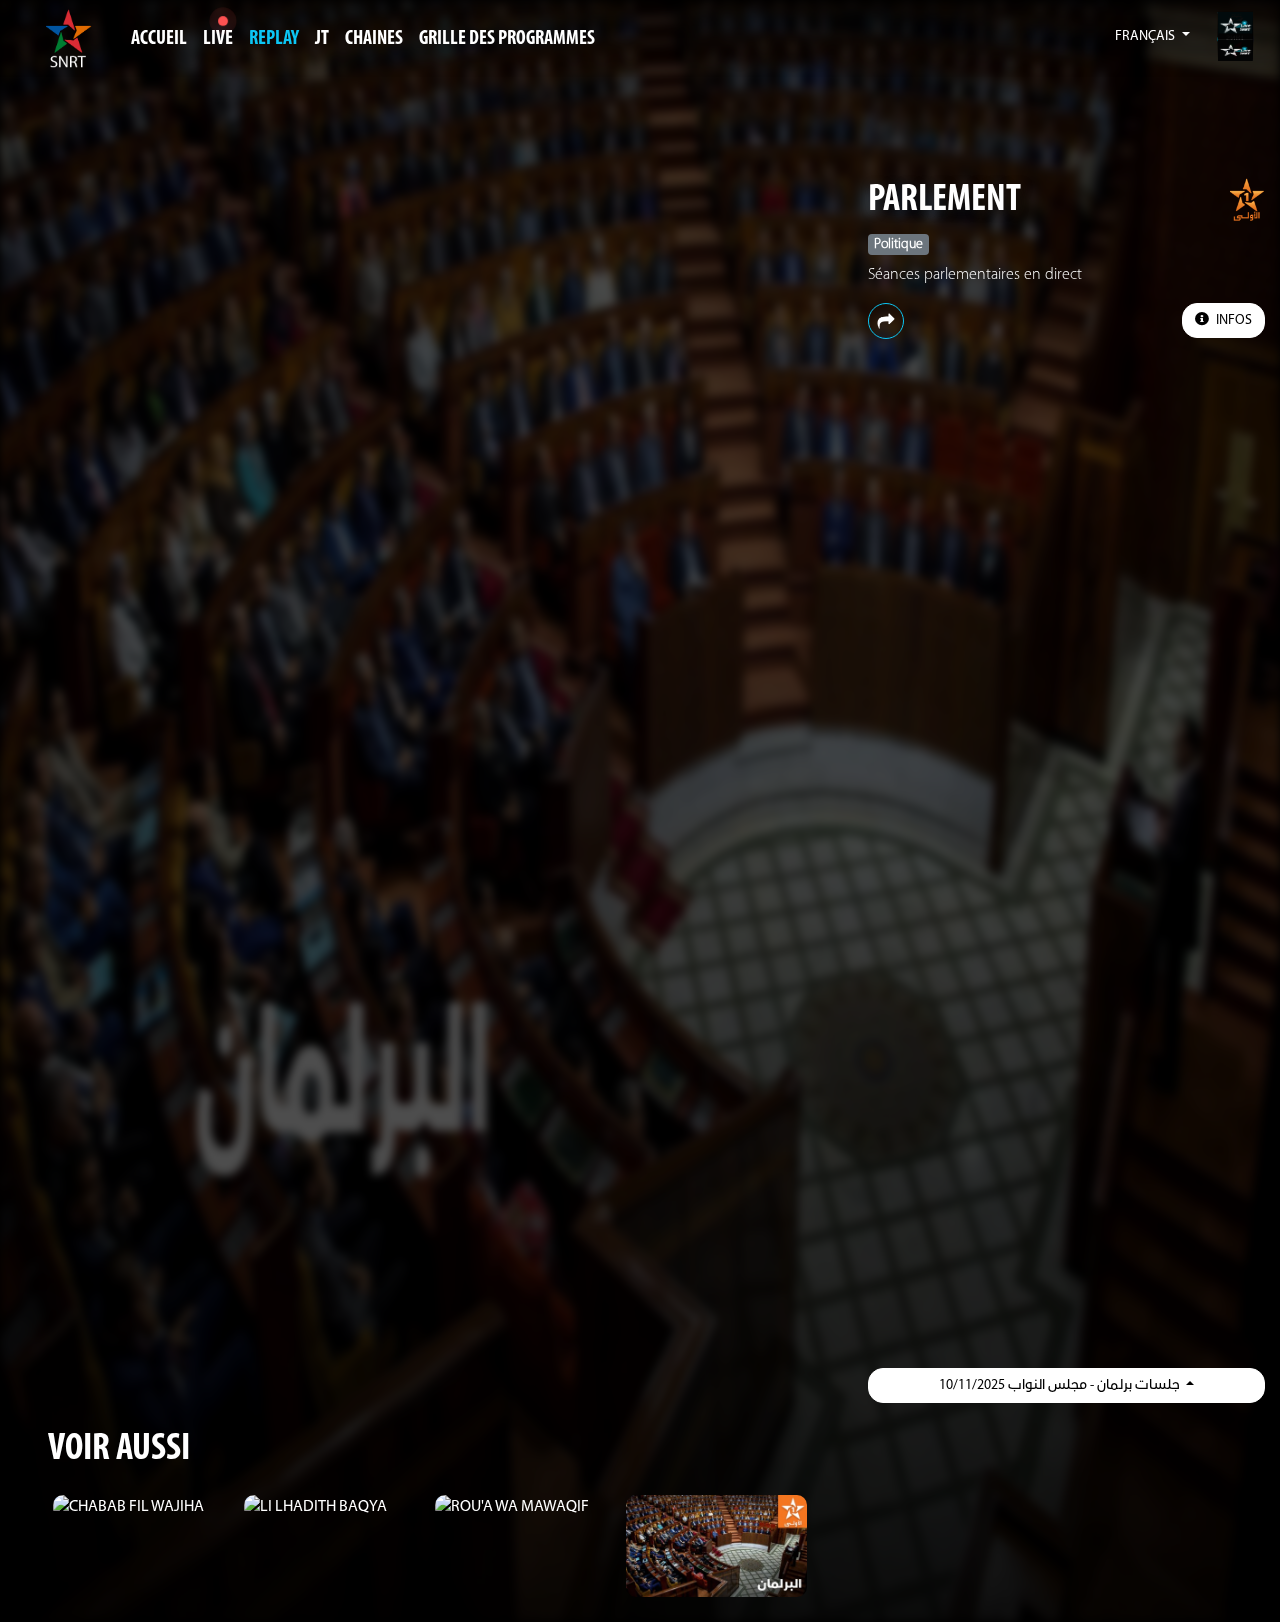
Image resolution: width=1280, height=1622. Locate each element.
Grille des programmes (507, 39)
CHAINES (374, 39)
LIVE (218, 39)
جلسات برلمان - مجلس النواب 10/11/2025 (1061, 1385)
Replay (274, 39)
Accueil (159, 39)
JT (322, 39)
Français (1146, 36)
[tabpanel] (143, 1507)
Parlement (944, 200)
